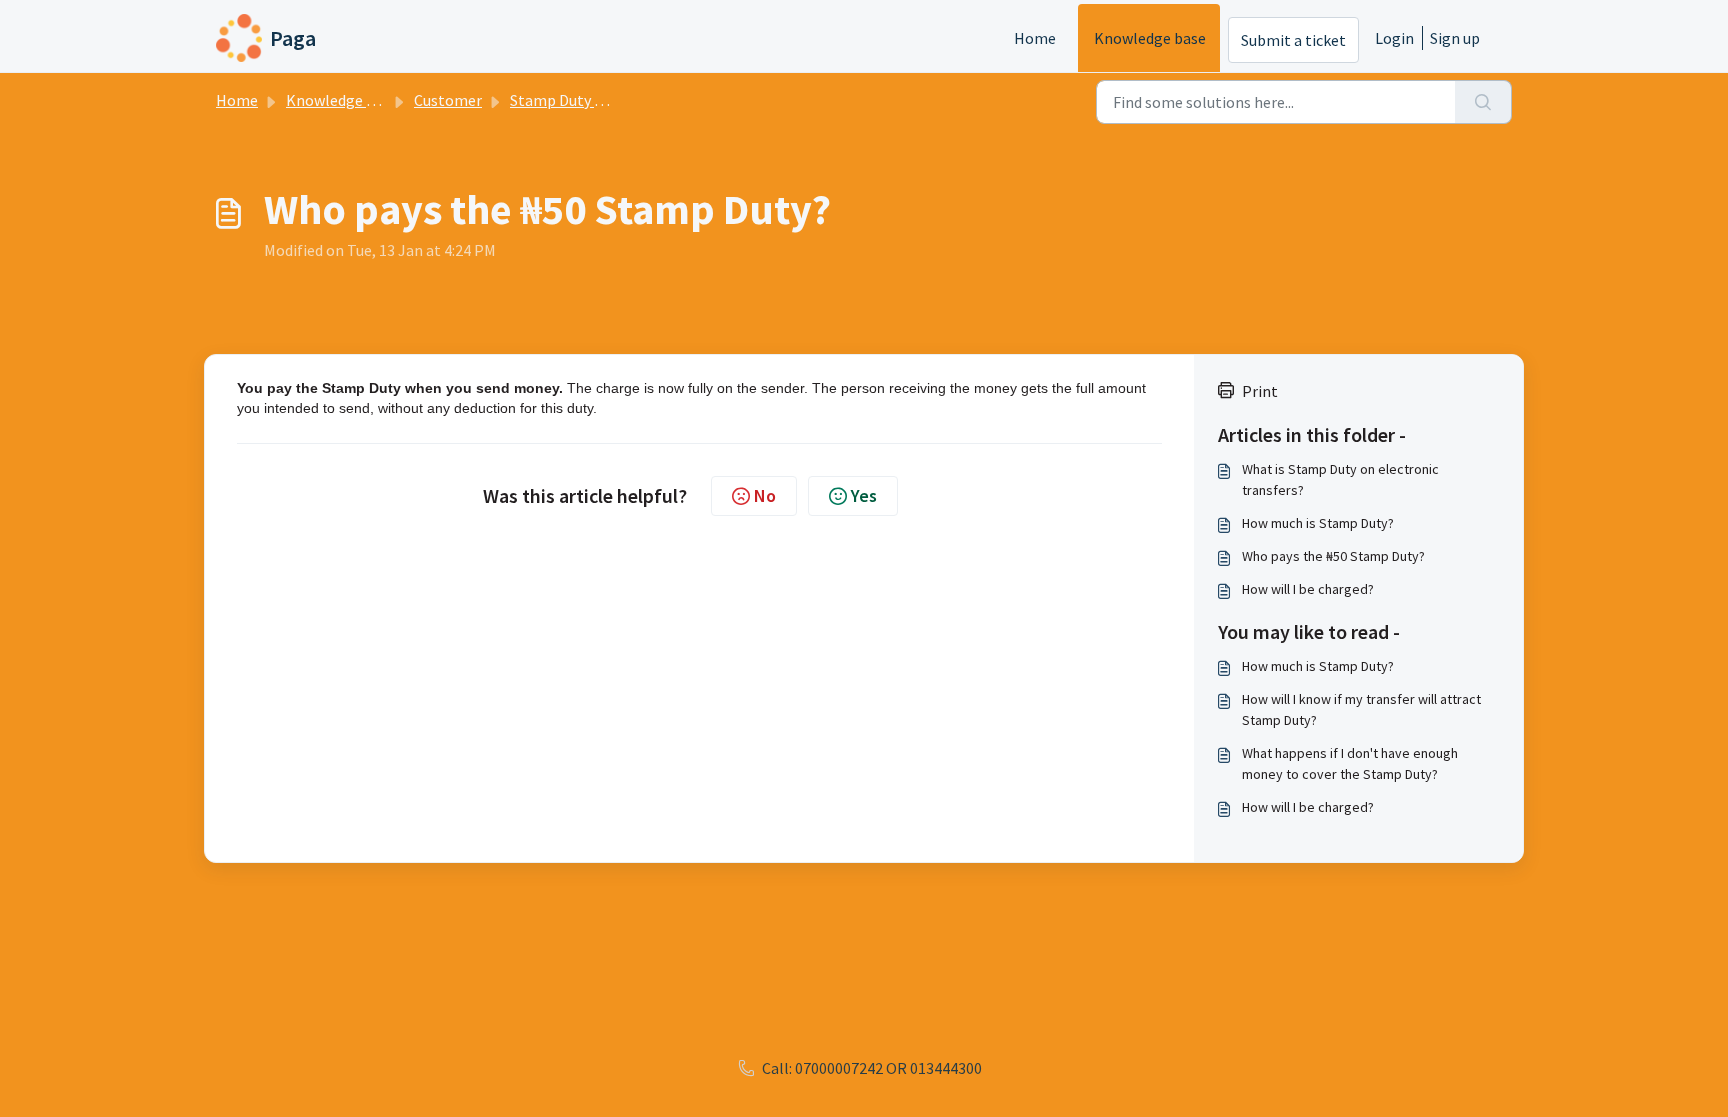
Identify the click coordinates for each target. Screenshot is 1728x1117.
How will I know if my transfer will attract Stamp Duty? (1361, 709)
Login (1394, 38)
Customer (448, 100)
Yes (864, 495)
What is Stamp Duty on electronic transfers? (1340, 479)
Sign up (1455, 38)
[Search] (1483, 102)
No (765, 495)
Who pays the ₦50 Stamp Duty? (1333, 556)
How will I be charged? (1308, 589)
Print (1260, 391)
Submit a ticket (1293, 40)
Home (1035, 38)
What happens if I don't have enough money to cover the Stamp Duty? (1350, 763)
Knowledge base (1150, 38)
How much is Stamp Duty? (1318, 523)
